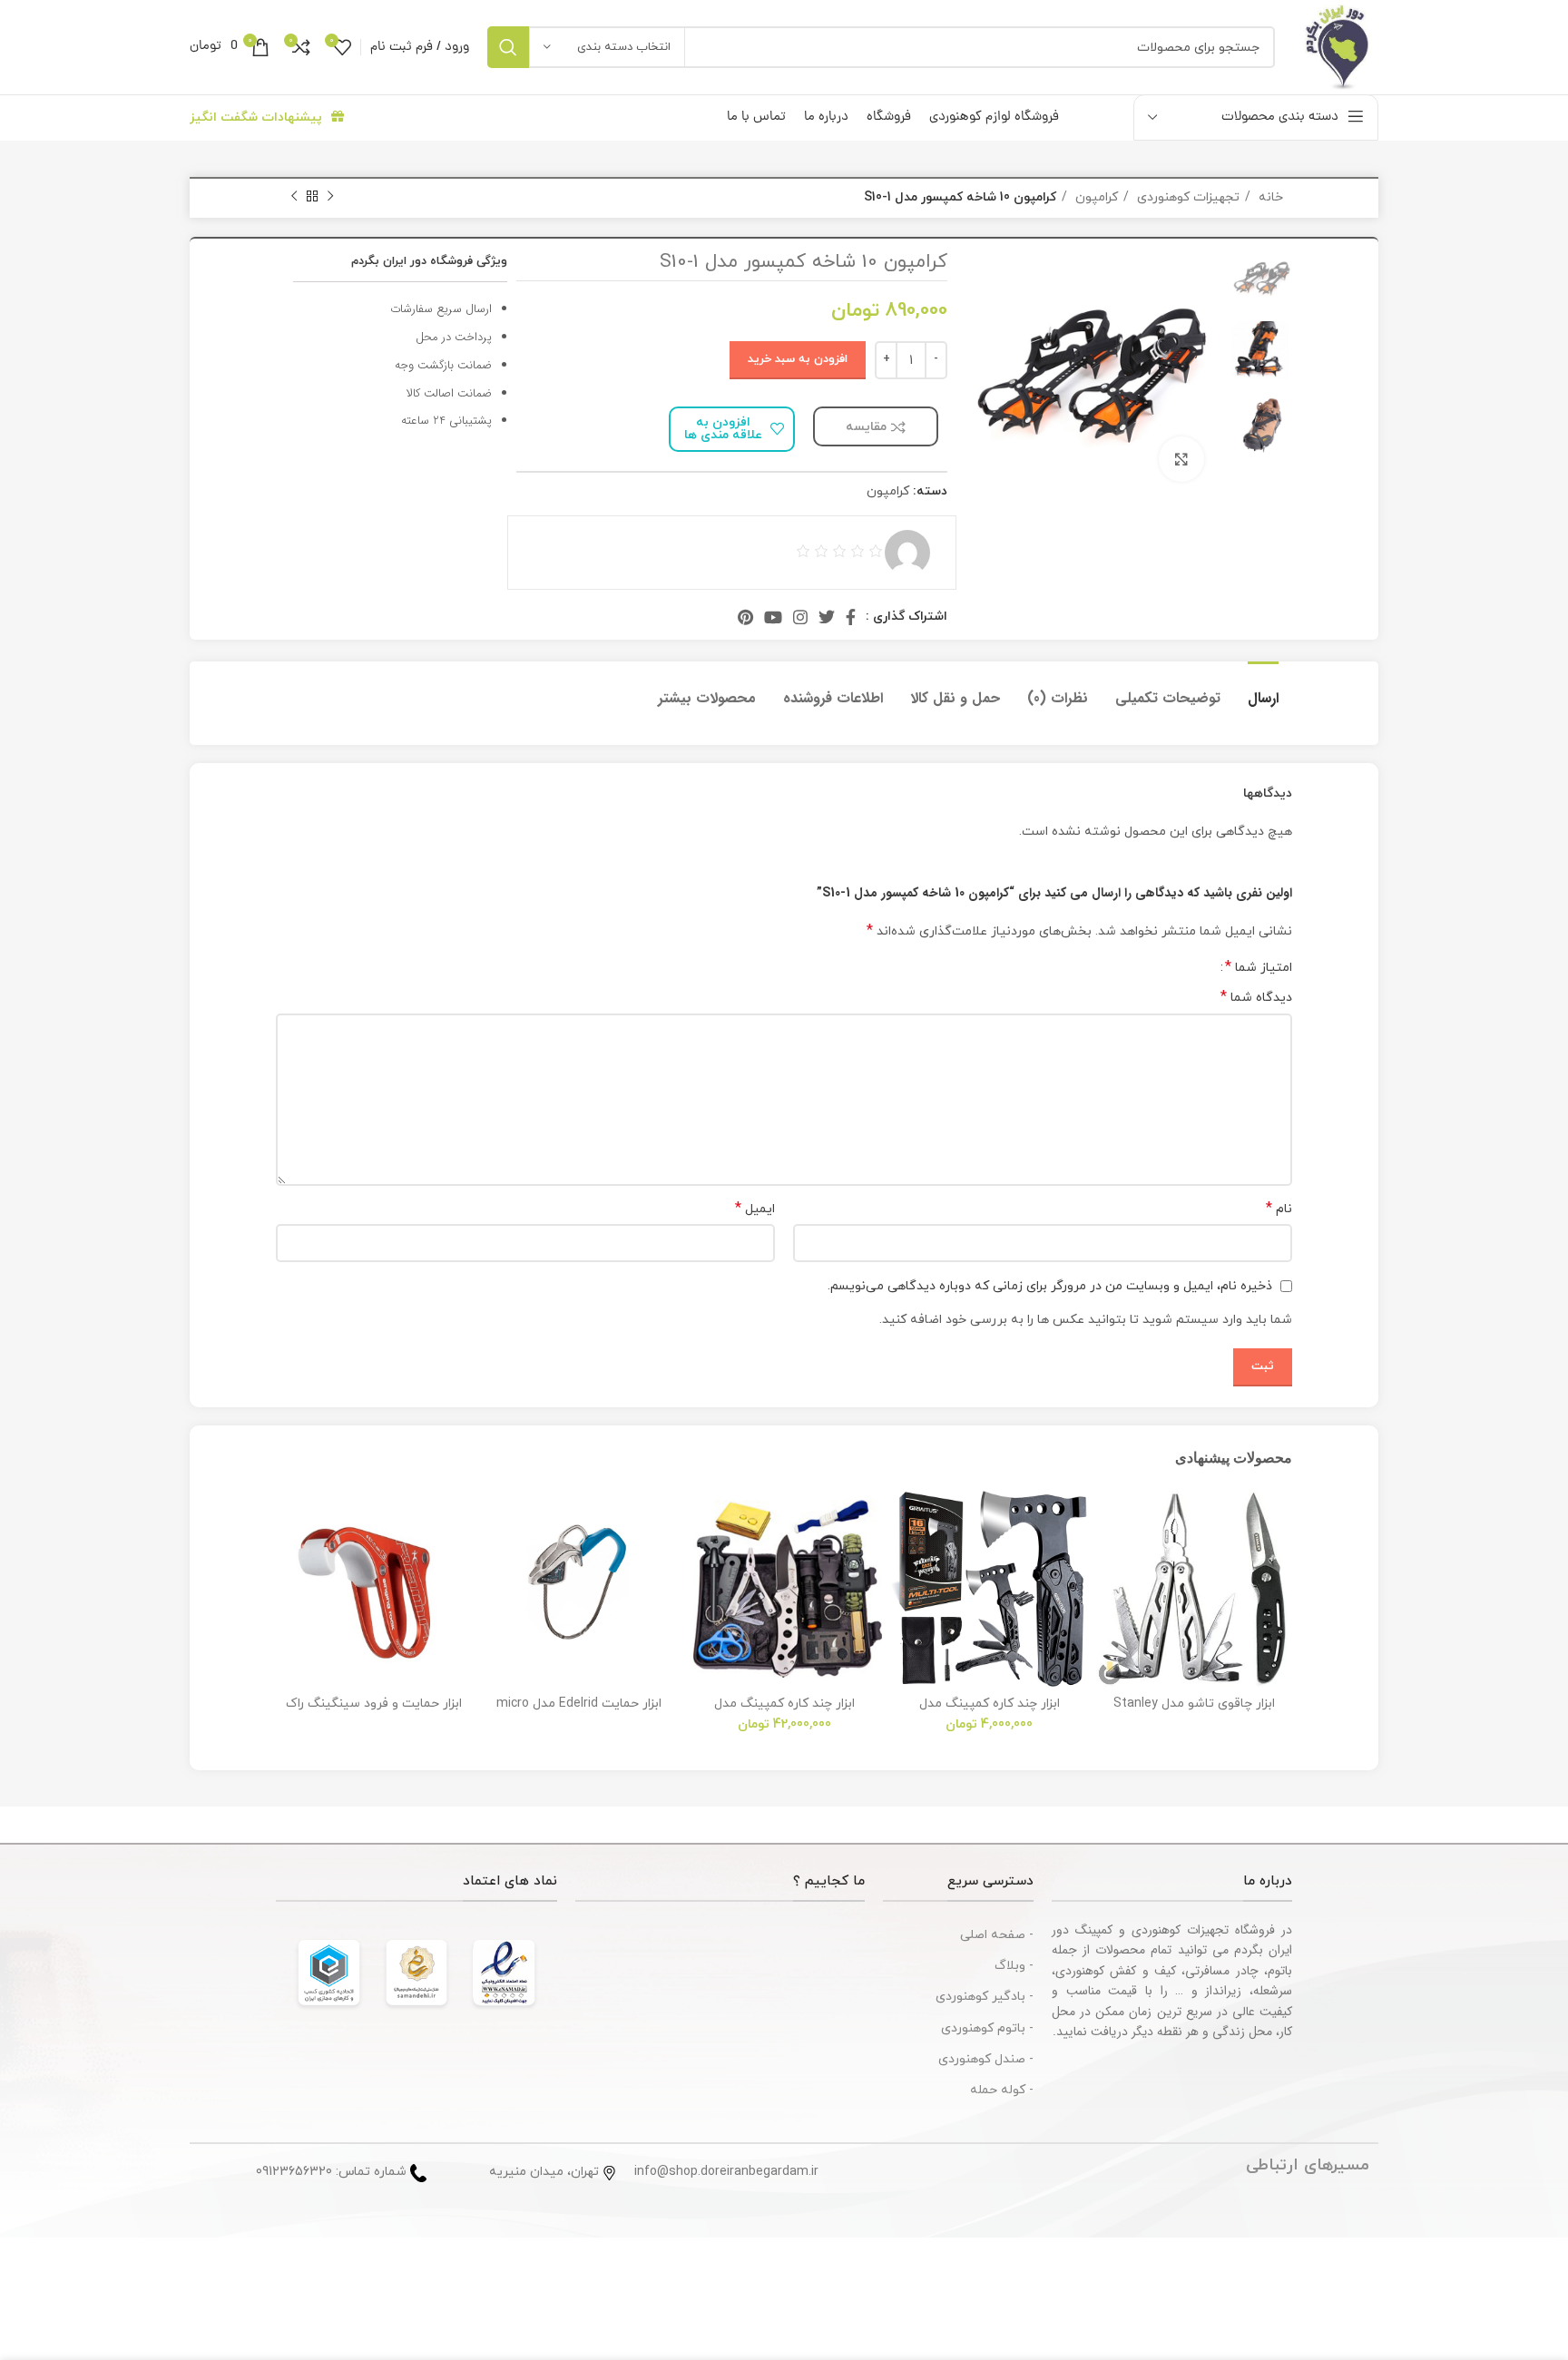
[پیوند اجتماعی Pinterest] (745, 617)
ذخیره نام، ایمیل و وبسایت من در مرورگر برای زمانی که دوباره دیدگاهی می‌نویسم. (1050, 1286)
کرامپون (1095, 197)
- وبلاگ (1014, 1966)
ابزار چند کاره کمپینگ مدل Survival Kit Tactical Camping (784, 1712)
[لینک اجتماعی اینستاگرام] (800, 617)
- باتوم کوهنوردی (987, 2028)
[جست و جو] (508, 47)
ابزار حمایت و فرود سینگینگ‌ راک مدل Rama (374, 1712)
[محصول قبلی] (330, 197)
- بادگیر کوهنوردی (985, 1997)
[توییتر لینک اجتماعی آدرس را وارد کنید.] (827, 617)
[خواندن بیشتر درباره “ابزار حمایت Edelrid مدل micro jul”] (495, 1561)
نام (1279, 1209)
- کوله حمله (1002, 2090)
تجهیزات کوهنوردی (1186, 197)
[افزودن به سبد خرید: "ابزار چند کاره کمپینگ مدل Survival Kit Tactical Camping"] (700, 1561)
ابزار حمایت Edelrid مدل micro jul (579, 1712)
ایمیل (755, 1209)
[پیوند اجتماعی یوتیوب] (773, 617)
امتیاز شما (1259, 967)
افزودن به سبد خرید (798, 359)
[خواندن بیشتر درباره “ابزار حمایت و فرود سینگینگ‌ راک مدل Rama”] (289, 1561)
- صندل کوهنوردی (986, 2059)
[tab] (1263, 689)
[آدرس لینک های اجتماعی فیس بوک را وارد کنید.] (851, 617)
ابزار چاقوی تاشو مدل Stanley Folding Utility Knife (1194, 1712)
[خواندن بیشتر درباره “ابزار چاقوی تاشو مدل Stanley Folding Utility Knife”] (1110, 1561)
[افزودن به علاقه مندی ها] (1110, 1520)
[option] (1262, 278)
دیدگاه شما (1256, 998)
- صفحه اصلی (997, 1935)
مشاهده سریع (1110, 1602)
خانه (1269, 197)
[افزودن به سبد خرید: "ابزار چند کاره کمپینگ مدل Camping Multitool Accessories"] (905, 1561)
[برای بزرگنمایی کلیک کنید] (1181, 459)
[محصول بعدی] (294, 197)
